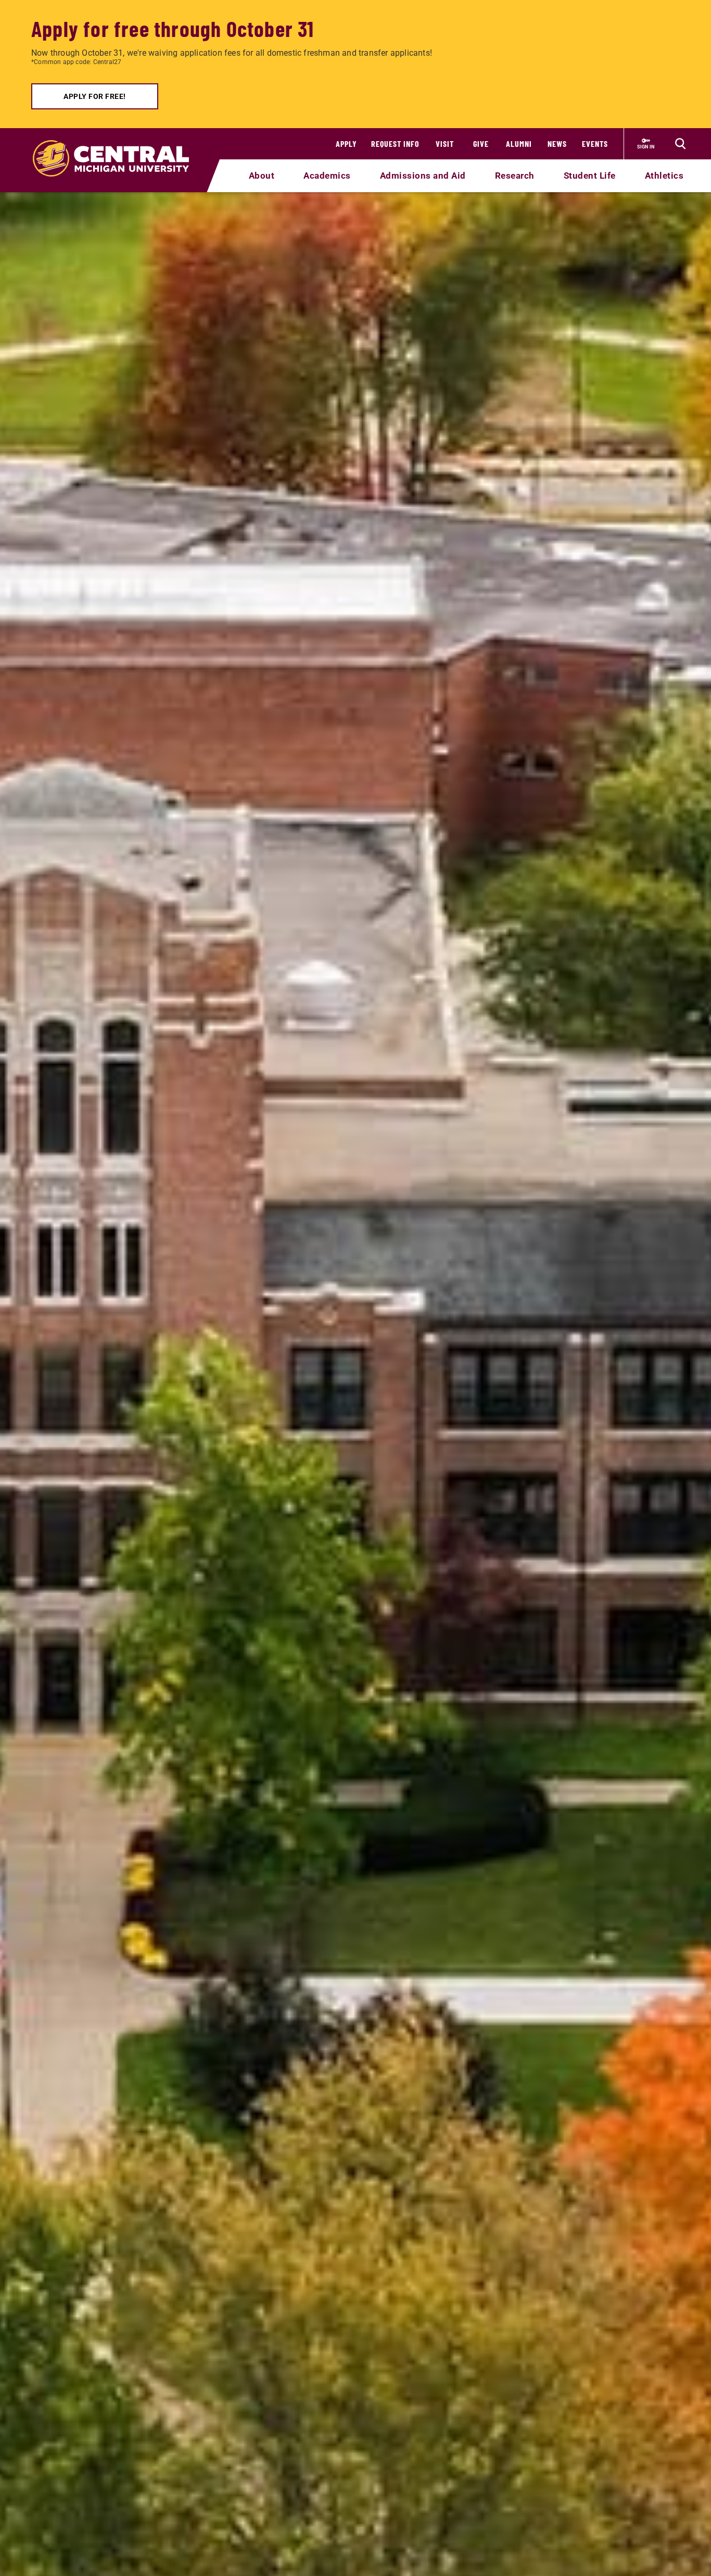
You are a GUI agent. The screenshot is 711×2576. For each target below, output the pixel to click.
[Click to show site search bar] (680, 144)
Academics (327, 176)
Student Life (590, 176)
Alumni (519, 143)
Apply (346, 143)
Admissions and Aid (423, 176)
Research (515, 176)
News (557, 143)
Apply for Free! (95, 96)
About (262, 176)
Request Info (395, 143)
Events (595, 143)
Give (481, 143)
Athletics (664, 176)
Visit (445, 143)
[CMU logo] (117, 146)
